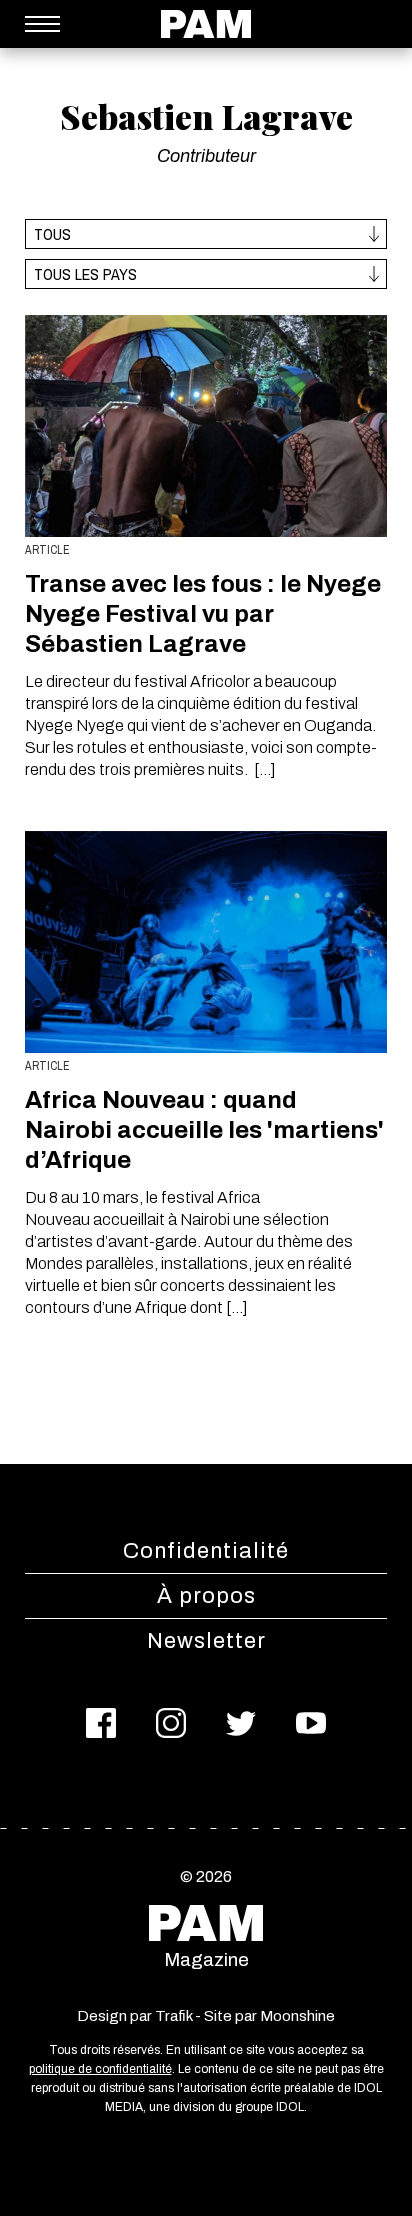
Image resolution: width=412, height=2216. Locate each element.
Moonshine (297, 2016)
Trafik (173, 2016)
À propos (206, 1596)
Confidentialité (206, 1551)
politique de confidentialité (100, 2069)
